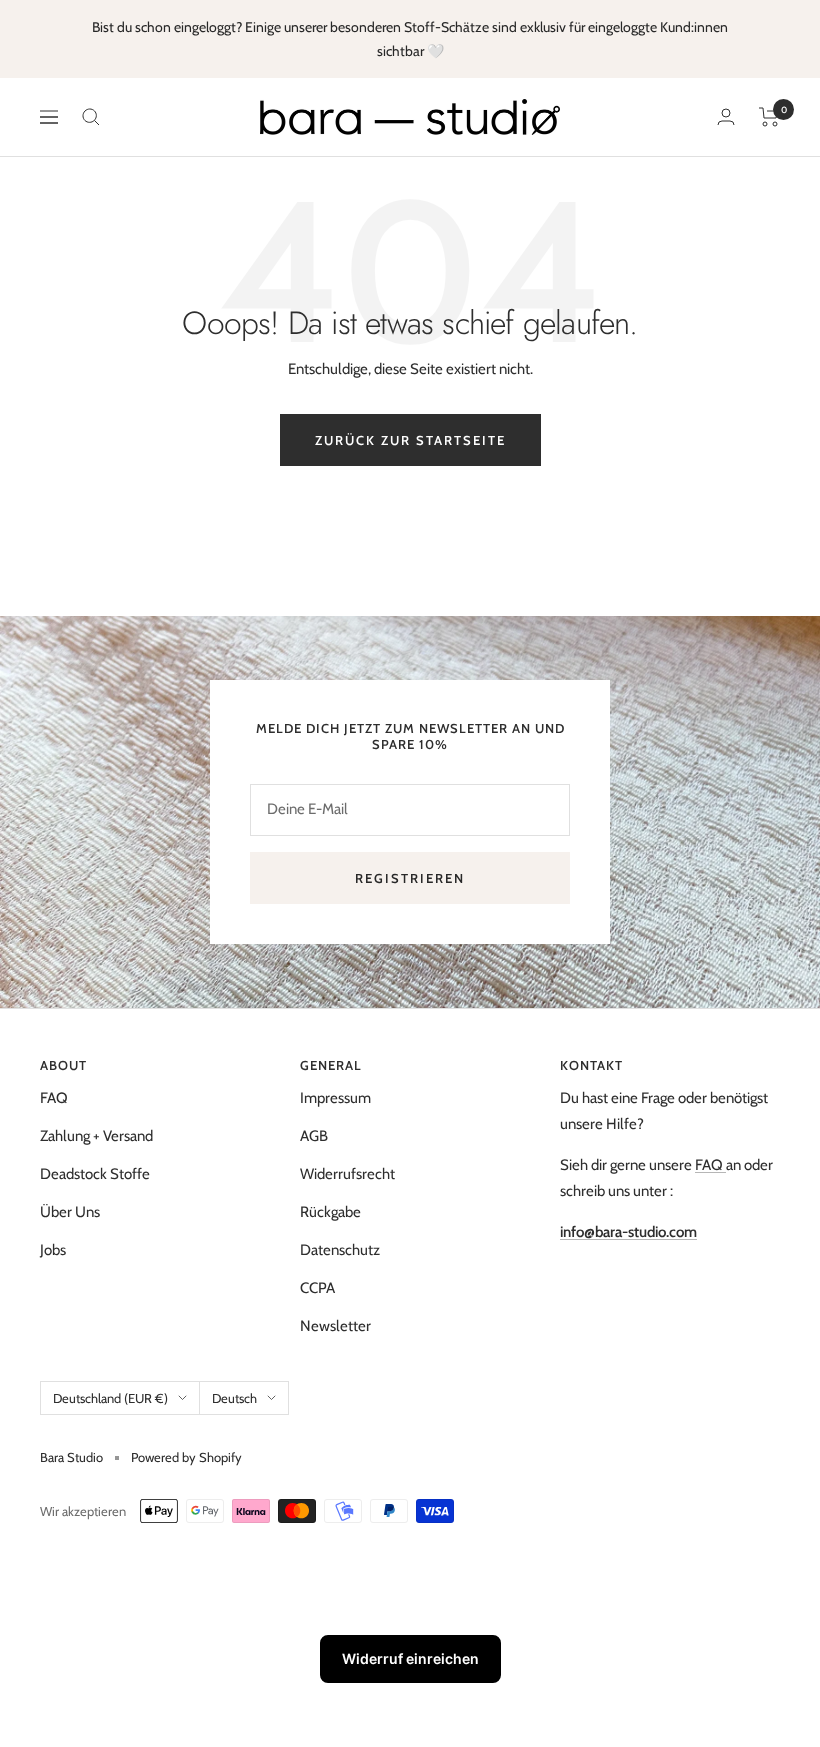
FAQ (54, 1098)
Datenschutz (340, 1250)
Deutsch (234, 1398)
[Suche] (91, 117)
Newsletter (335, 1326)
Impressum (335, 1098)
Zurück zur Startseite (410, 440)
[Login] (726, 116)
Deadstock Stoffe (95, 1174)
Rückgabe (330, 1212)
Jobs (53, 1250)
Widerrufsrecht (347, 1174)
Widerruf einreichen (410, 1658)
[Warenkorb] (769, 117)
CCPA (317, 1288)
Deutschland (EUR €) (110, 1398)
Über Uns (70, 1212)
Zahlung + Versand (96, 1136)
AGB (314, 1136)
